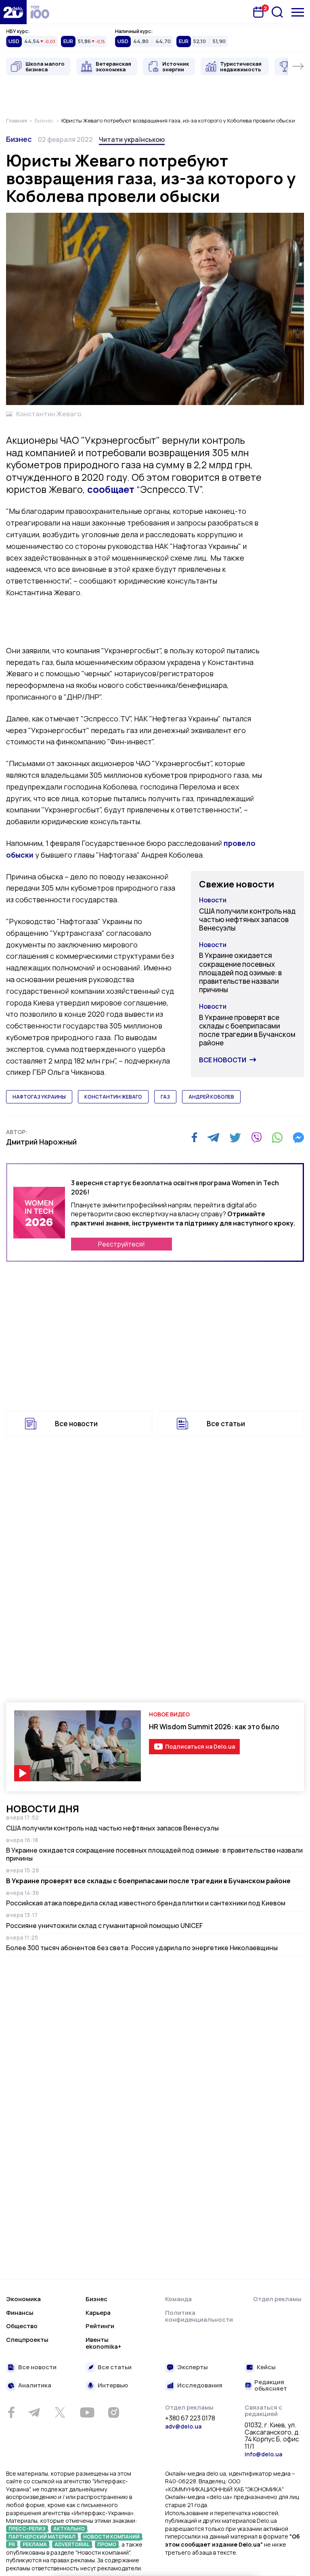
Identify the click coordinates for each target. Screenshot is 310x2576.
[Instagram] (113, 2412)
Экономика (23, 2299)
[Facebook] (194, 1137)
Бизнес (19, 139)
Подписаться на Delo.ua (200, 1746)
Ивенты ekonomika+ (104, 2343)
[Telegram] (213, 1138)
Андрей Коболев (211, 1097)
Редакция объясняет (271, 2386)
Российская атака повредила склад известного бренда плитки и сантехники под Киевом (146, 1903)
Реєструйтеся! (121, 1244)
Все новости (223, 1060)
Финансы (20, 2313)
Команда (178, 2299)
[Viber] (256, 1138)
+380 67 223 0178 (190, 2418)
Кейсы (266, 2367)
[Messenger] (298, 1138)
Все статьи (226, 1424)
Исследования (200, 2386)
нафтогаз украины (39, 1097)
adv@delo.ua (183, 2426)
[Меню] (298, 12)
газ (165, 1097)
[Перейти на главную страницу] (13, 12)
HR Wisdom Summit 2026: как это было (214, 1727)
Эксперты (193, 2367)
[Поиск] (277, 12)
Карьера (98, 2313)
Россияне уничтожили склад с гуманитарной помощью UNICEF (104, 1926)
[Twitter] (235, 1138)
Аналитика (35, 2386)
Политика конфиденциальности (199, 2316)
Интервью (113, 2386)
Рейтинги (100, 2326)
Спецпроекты (27, 2340)
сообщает (111, 489)
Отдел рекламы (277, 2299)
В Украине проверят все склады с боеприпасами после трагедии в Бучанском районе (247, 1030)
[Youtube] (87, 2412)
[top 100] (40, 12)
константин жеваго (113, 1097)
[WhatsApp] (277, 1138)
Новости (213, 900)
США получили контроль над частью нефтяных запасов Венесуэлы (247, 920)
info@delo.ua (263, 2454)
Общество (22, 2326)
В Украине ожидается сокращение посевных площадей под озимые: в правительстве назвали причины (240, 972)
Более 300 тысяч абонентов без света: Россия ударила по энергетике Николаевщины (142, 1948)
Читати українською (132, 139)
